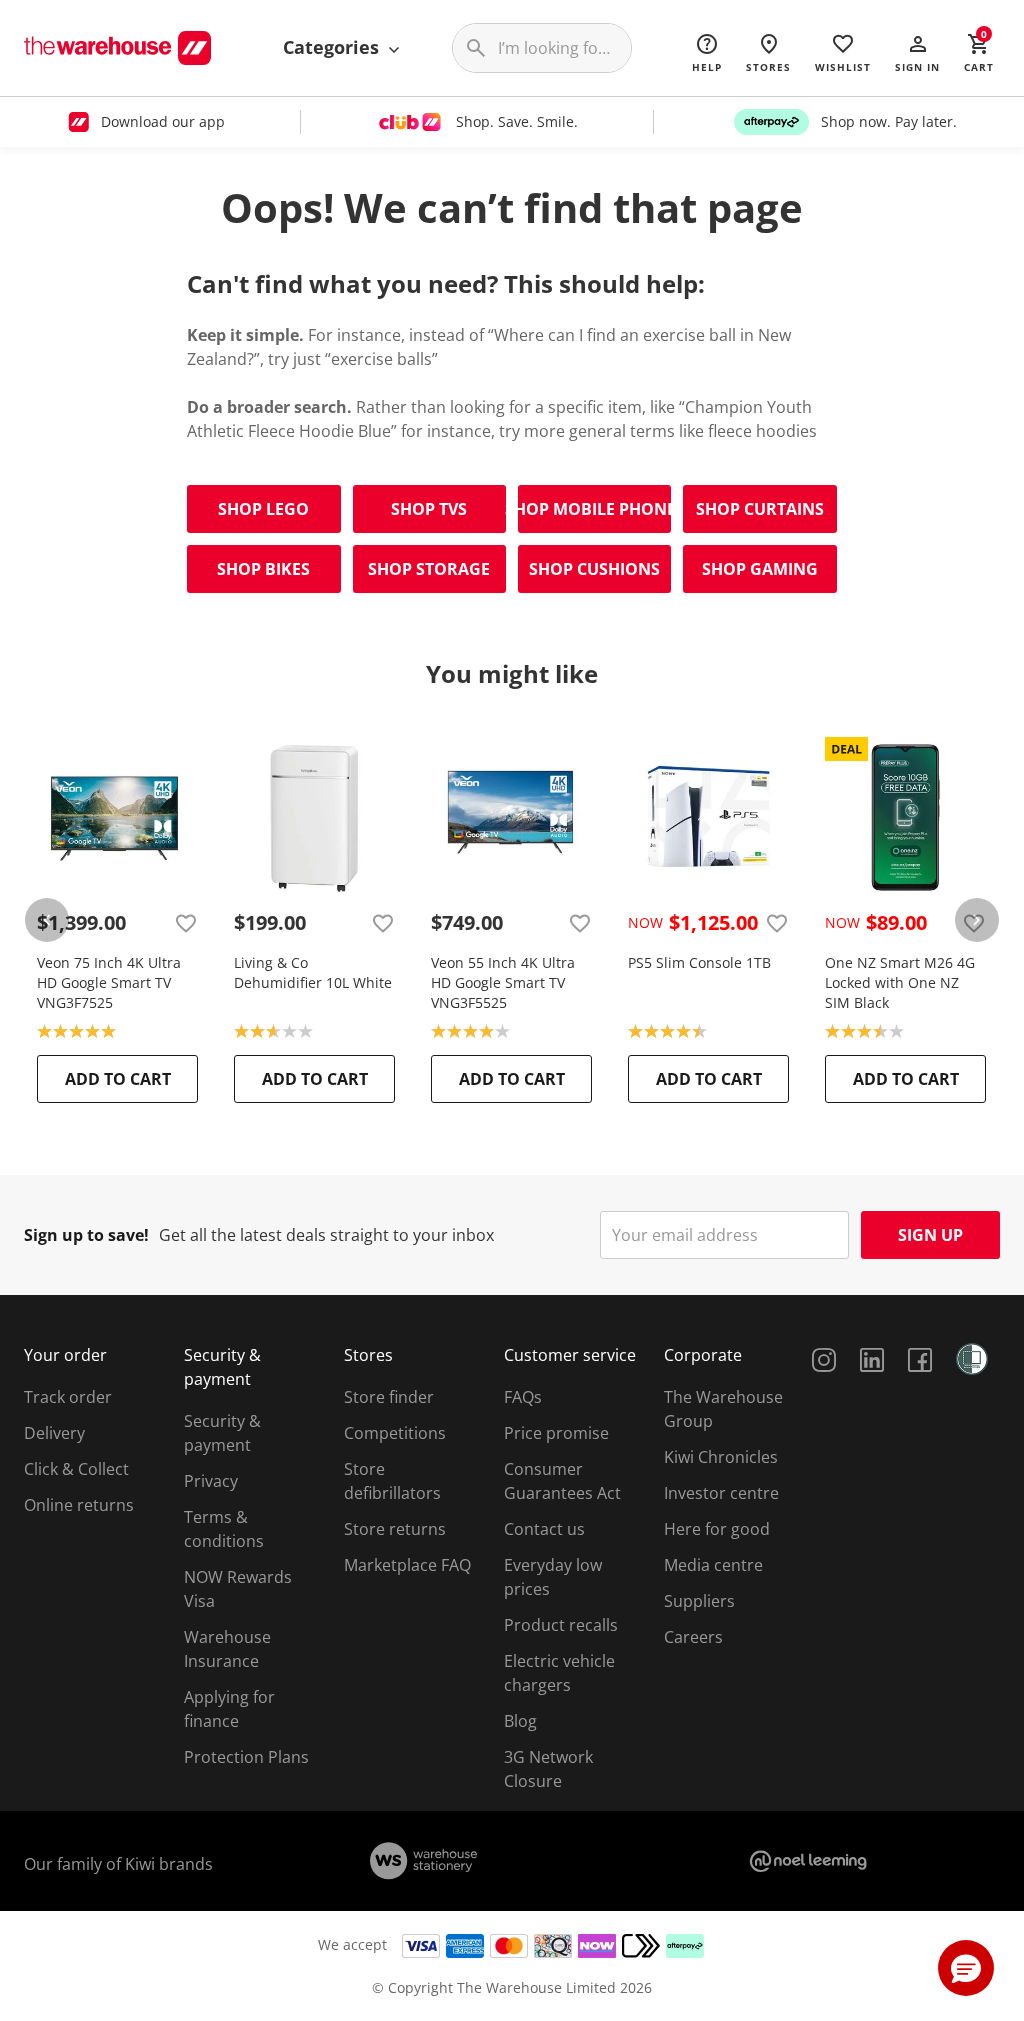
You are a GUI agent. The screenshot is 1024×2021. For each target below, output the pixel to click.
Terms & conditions (224, 1529)
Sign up (930, 1235)
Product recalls (561, 1625)
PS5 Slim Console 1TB (699, 962)
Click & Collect (76, 1469)
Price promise (556, 1433)
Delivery (54, 1433)
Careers (693, 1637)
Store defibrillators (392, 1481)
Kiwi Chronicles (721, 1457)
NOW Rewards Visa (238, 1589)
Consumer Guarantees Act (562, 1481)
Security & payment (222, 1433)
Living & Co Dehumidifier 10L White (313, 972)
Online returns (79, 1505)
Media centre (713, 1565)
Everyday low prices (553, 1577)
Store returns (395, 1529)
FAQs (523, 1397)
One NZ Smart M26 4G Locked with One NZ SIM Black (900, 982)
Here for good (717, 1529)
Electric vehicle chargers (559, 1673)
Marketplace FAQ (407, 1565)
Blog (520, 1721)
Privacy (211, 1481)
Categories (333, 47)
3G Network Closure (548, 1769)
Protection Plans (246, 1757)
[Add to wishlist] (186, 923)
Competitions (395, 1433)
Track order (68, 1397)
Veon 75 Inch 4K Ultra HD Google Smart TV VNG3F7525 (109, 982)
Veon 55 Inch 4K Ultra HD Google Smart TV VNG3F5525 (503, 982)
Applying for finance (229, 1709)
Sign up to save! (86, 1235)
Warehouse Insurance (227, 1649)
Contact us (544, 1529)
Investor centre (721, 1493)
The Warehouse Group (723, 1409)
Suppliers (699, 1601)
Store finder (389, 1397)
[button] (917, 52)
